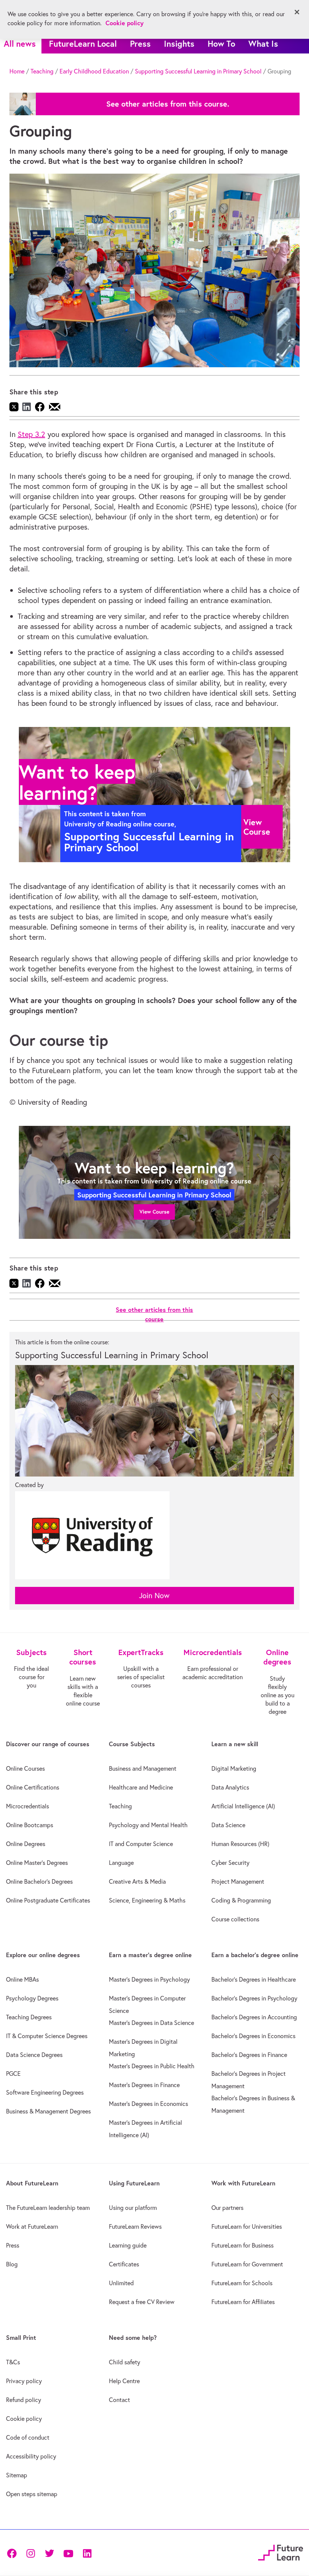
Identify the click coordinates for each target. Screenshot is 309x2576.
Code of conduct (28, 2437)
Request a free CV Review (142, 2302)
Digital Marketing (234, 1768)
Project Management (238, 1881)
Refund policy (24, 2400)
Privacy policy (24, 2381)
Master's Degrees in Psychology (149, 1979)
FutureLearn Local (83, 44)
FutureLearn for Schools (242, 2283)
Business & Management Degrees (48, 2111)
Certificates (124, 2264)
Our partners (227, 2208)
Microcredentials (28, 1806)
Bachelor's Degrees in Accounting (254, 2017)
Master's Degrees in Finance (144, 2085)
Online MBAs (22, 1979)
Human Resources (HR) (240, 1844)
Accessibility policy (31, 2456)
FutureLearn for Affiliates (243, 2302)
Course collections (235, 1919)
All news (20, 44)
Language (121, 1863)
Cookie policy (24, 2419)
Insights (179, 44)
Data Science (228, 1825)
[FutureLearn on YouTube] (68, 2553)
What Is (263, 44)
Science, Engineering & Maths (147, 1900)
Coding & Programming (241, 1900)
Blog (12, 2264)
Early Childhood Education (94, 71)
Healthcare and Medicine (141, 1787)
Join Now (154, 1595)
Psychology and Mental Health (148, 1825)
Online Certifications (33, 1787)
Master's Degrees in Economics (148, 2104)
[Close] (297, 12)
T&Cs (13, 2362)
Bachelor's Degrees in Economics (253, 2036)
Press (140, 44)
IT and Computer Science (141, 1844)
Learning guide (128, 2245)
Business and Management (143, 1768)
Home (17, 71)
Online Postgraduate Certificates (48, 1900)
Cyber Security (230, 1863)
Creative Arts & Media (137, 1881)
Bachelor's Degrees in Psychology (254, 1998)
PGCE (13, 2074)
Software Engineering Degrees (45, 2092)
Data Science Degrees (34, 2055)
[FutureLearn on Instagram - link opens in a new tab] (31, 2553)
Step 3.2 (31, 434)
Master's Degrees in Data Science (151, 2023)
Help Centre (124, 2381)
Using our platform (133, 2208)
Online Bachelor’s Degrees (39, 1881)
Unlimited (121, 2283)
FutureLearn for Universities (247, 2226)
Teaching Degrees (29, 2017)
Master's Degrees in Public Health (152, 2066)
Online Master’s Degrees (37, 1863)
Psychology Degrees (32, 1998)
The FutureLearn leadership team (48, 2208)
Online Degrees (26, 1844)
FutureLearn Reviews (135, 2226)
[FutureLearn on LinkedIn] (87, 2553)
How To (221, 44)
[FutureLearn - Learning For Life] (281, 2552)
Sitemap (17, 2475)
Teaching (42, 71)
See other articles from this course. (168, 104)
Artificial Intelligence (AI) (243, 1806)
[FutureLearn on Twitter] (49, 2553)
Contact (119, 2400)
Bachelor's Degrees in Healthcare (254, 1979)
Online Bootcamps (30, 1825)
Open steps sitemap (32, 2494)
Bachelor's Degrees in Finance (249, 2055)
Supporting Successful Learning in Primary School (198, 71)
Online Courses (25, 1768)
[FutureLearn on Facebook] (14, 2553)
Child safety (125, 2362)
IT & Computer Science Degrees (47, 2036)
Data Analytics (230, 1787)
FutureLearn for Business (242, 2245)
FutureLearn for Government (247, 2264)
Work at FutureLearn (32, 2226)
